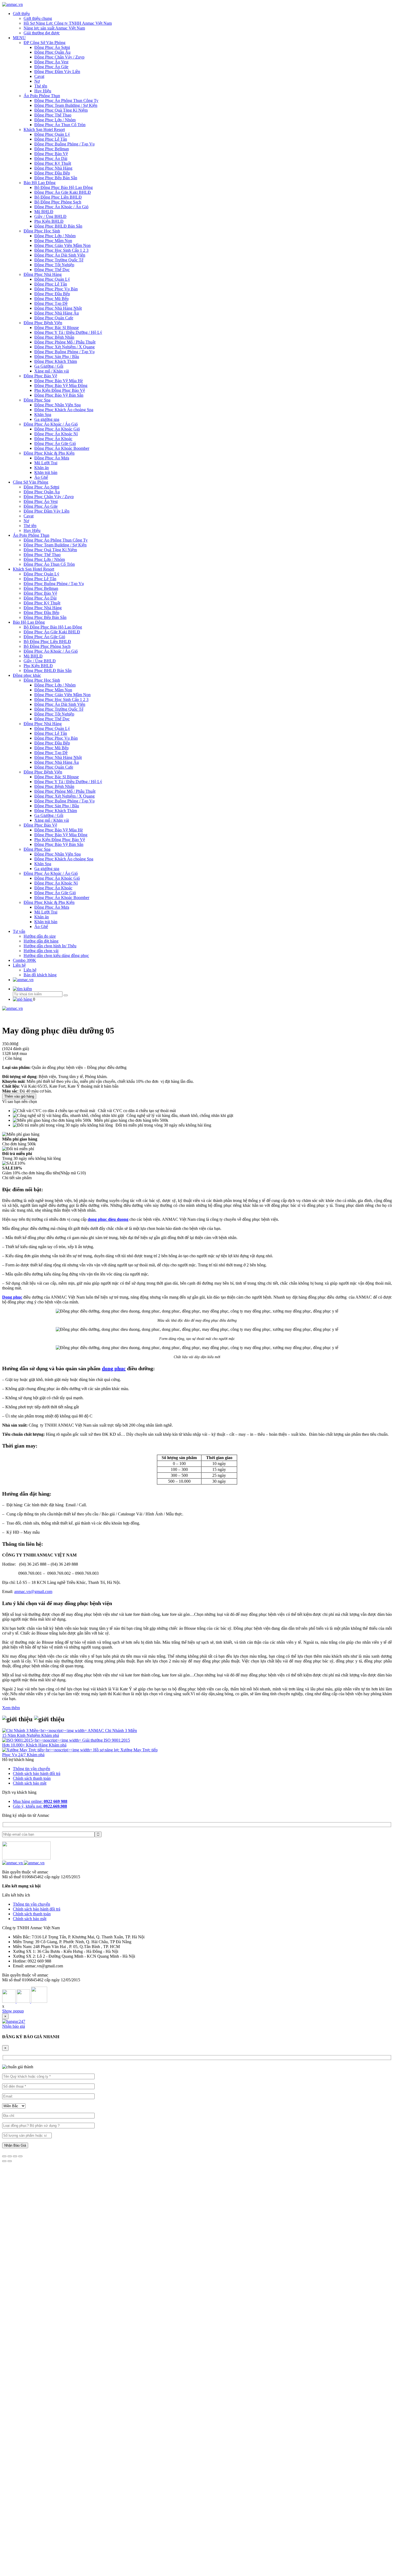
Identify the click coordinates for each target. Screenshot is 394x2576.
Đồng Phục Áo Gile (51, 67)
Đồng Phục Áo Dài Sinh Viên (60, 255)
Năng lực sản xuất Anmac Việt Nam (54, 28)
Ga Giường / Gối (49, 366)
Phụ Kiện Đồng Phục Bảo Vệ (60, 390)
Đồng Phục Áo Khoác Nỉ (56, 434)
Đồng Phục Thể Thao (53, 115)
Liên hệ (19, 965)
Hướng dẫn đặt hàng (41, 941)
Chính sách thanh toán (32, 1778)
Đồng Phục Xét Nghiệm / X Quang (64, 347)
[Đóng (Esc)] (4, 2156)
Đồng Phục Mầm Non (53, 241)
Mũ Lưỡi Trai (46, 463)
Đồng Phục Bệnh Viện (43, 323)
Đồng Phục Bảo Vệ (51, 154)
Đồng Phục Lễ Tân (51, 139)
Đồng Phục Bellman (52, 149)
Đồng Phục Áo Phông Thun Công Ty (66, 101)
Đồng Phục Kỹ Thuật (53, 163)
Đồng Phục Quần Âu (52, 52)
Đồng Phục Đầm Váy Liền (57, 72)
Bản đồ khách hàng (40, 975)
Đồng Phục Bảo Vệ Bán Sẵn (59, 395)
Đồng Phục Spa (37, 400)
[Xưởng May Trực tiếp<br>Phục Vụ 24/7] (48, 1750)
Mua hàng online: (40, 1801)
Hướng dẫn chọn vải (41, 951)
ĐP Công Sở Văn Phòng (44, 43)
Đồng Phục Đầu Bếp (52, 173)
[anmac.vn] (12, 4)
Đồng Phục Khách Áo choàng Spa (64, 410)
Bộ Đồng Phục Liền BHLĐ (58, 197)
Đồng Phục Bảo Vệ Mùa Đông (61, 386)
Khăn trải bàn (46, 472)
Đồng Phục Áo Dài (51, 158)
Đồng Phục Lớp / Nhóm (55, 120)
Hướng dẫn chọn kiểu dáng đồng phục (56, 956)
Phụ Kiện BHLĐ (49, 221)
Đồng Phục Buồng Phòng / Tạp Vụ (64, 144)
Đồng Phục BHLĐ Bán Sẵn (58, 226)
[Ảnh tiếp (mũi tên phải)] (10, 2161)
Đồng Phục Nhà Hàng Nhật (58, 308)
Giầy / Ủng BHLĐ (50, 216)
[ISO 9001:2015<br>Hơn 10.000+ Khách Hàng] (42, 1740)
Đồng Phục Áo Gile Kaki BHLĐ (63, 192)
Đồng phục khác (27, 675)
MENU (19, 38)
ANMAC (96, 1731)
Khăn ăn (42, 468)
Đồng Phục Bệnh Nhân (54, 337)
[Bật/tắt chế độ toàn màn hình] (15, 2156)
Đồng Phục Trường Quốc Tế (59, 260)
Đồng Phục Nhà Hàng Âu (57, 313)
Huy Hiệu (43, 91)
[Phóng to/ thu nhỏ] (20, 2156)
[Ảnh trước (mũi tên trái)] (4, 2161)
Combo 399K (25, 960)
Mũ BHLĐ (44, 212)
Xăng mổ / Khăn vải (52, 371)
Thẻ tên (41, 86)
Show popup (13, 2011)
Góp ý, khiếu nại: (40, 1806)
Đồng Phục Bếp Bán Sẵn (56, 178)
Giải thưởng (93, 1740)
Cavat (39, 76)
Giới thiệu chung (38, 18)
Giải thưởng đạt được (42, 33)
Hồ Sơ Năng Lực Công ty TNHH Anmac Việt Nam (68, 23)
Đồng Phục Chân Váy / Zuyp (59, 57)
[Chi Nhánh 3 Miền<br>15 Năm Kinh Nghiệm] (45, 1731)
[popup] (14, 2021)
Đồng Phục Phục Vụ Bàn (56, 289)
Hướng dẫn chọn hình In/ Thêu (50, 946)
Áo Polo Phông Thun (42, 96)
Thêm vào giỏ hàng (19, 1096)
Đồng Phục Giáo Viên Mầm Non (62, 245)
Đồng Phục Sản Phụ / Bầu (57, 357)
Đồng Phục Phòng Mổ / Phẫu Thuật (65, 342)
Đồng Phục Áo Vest (51, 62)
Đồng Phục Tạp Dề (51, 303)
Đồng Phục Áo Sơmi (52, 47)
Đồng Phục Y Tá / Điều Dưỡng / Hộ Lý (68, 332)
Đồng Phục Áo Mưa (52, 458)
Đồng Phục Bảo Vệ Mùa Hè (59, 381)
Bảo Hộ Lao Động (40, 183)
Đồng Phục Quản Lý (52, 134)
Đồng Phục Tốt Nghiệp (54, 265)
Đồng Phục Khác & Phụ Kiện (49, 453)
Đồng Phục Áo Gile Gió (55, 443)
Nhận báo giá (14, 2026)
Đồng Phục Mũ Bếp (51, 299)
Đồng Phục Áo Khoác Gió (57, 429)
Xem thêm (11, 1708)
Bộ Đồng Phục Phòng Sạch (58, 202)
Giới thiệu (21, 14)
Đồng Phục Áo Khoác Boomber (62, 448)
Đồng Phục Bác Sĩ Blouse (57, 328)
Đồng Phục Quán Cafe (54, 318)
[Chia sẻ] (10, 2156)
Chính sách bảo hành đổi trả (37, 1773)
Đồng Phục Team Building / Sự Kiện (66, 105)
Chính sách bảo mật (30, 1783)
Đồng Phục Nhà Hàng (53, 168)
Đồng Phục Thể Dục (52, 270)
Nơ (37, 81)
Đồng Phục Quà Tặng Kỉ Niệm (61, 110)
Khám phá (50, 1735)
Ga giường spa (47, 419)
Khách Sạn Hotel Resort (44, 129)
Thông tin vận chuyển (31, 1769)
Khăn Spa (43, 414)
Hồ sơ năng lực (107, 1750)
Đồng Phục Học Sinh (42, 231)
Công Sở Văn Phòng (31, 482)
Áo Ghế (41, 477)
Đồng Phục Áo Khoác (53, 439)
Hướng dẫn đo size (40, 936)
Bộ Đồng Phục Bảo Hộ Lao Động (64, 187)
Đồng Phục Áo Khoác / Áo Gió (61, 207)
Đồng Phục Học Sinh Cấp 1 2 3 (61, 250)
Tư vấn (19, 931)
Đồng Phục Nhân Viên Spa (57, 405)
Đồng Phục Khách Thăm (56, 361)
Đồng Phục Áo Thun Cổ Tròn (60, 125)
